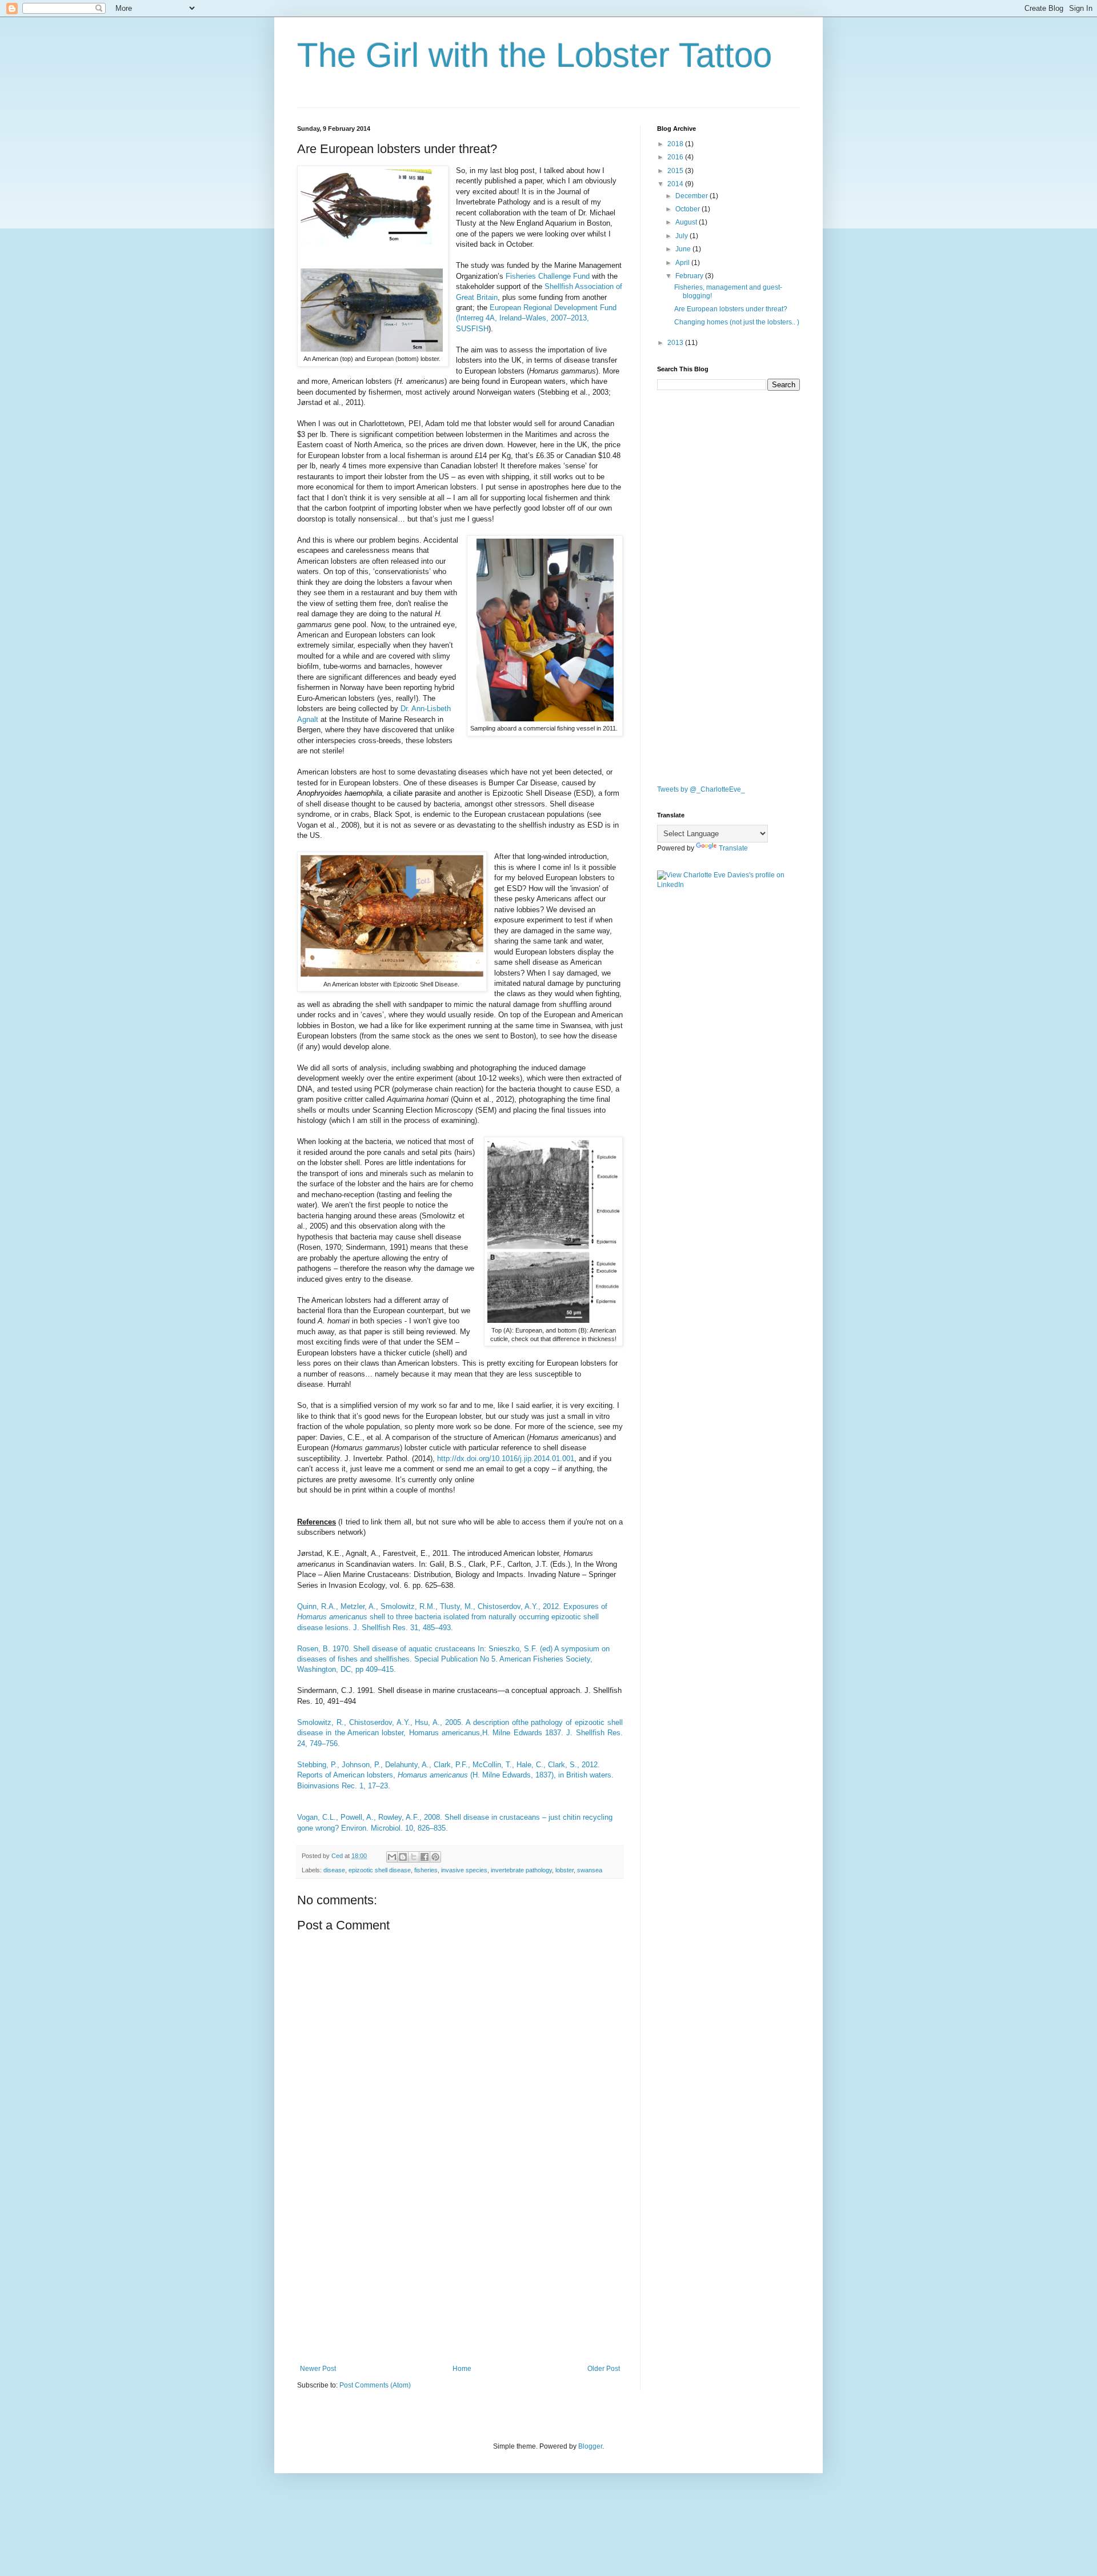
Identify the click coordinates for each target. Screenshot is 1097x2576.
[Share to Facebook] (425, 1857)
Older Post (604, 2369)
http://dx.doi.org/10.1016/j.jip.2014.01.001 (506, 1458)
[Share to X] (414, 1857)
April (683, 263)
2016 (676, 157)
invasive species (464, 1870)
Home (462, 2369)
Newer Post (318, 2369)
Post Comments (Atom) (375, 2385)
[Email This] (392, 1857)
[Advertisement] (460, 2270)
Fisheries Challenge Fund (548, 276)
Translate (733, 848)
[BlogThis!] (403, 1857)
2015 (676, 171)
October (688, 209)
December (692, 196)
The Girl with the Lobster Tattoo (535, 55)
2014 (676, 184)
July (682, 236)
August (687, 222)
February (690, 276)
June (684, 249)
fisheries (426, 1870)
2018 (676, 144)
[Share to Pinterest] (435, 1857)
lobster (564, 1870)
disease (334, 1870)
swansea (590, 1870)
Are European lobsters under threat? (731, 309)
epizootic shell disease (380, 1870)
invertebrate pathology (521, 1870)
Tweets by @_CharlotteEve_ (701, 789)
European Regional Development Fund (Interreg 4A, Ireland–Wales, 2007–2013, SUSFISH (536, 318)
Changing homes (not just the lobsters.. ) (737, 322)
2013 (676, 343)
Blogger (590, 2446)
